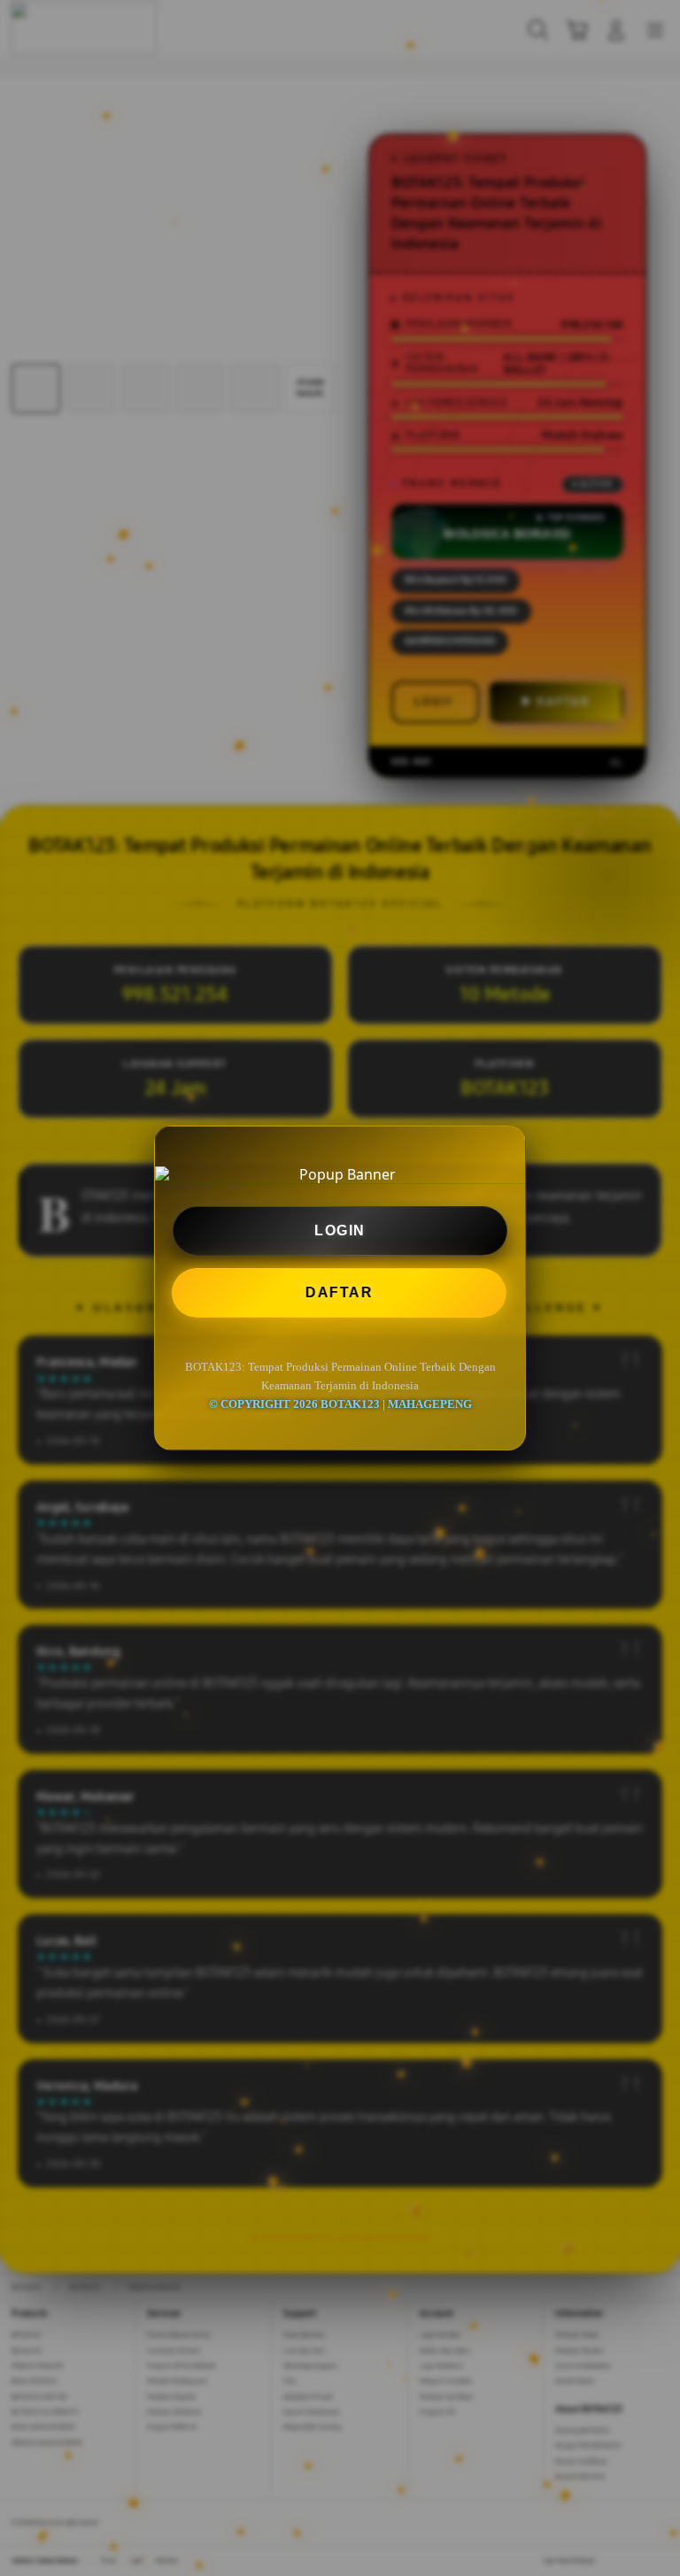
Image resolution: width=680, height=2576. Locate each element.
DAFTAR (342, 1292)
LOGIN (340, 1230)
